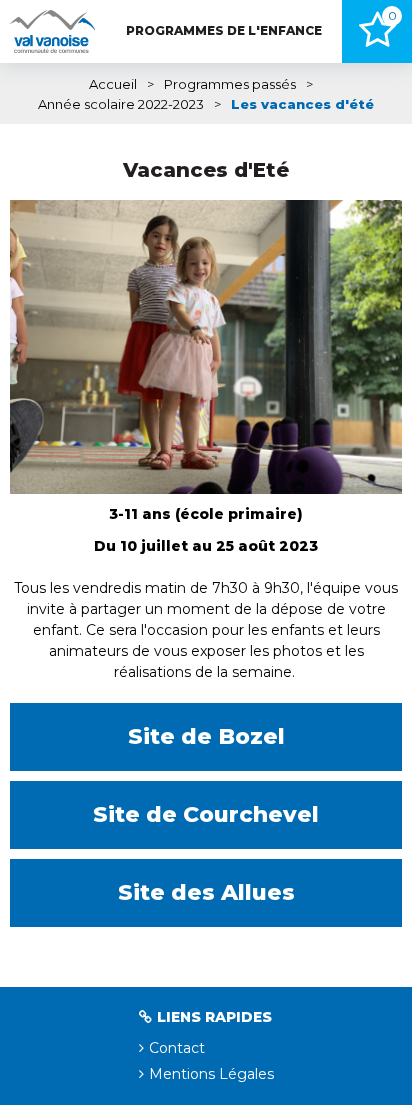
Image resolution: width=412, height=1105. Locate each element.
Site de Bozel (206, 736)
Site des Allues (206, 892)
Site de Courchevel (206, 814)
